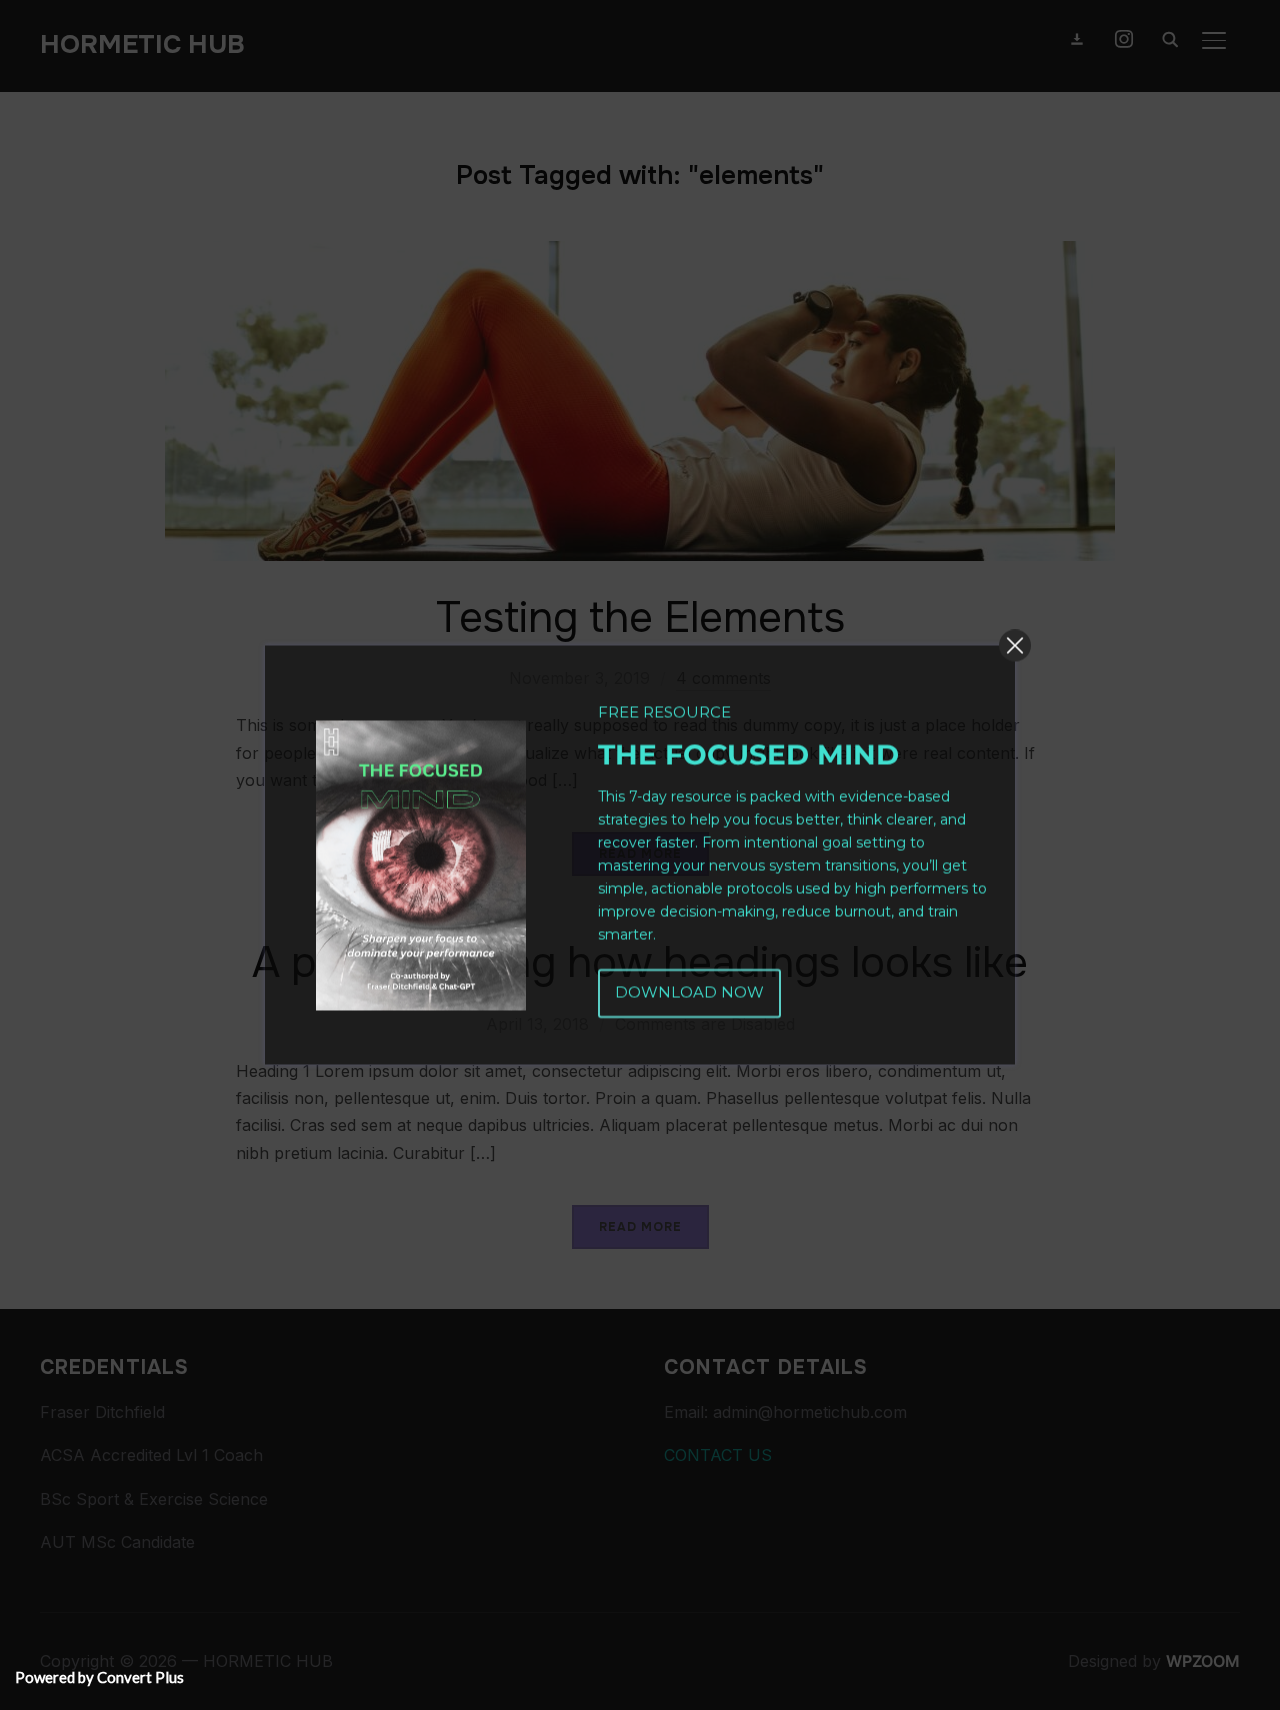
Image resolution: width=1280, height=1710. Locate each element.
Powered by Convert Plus (99, 1677)
